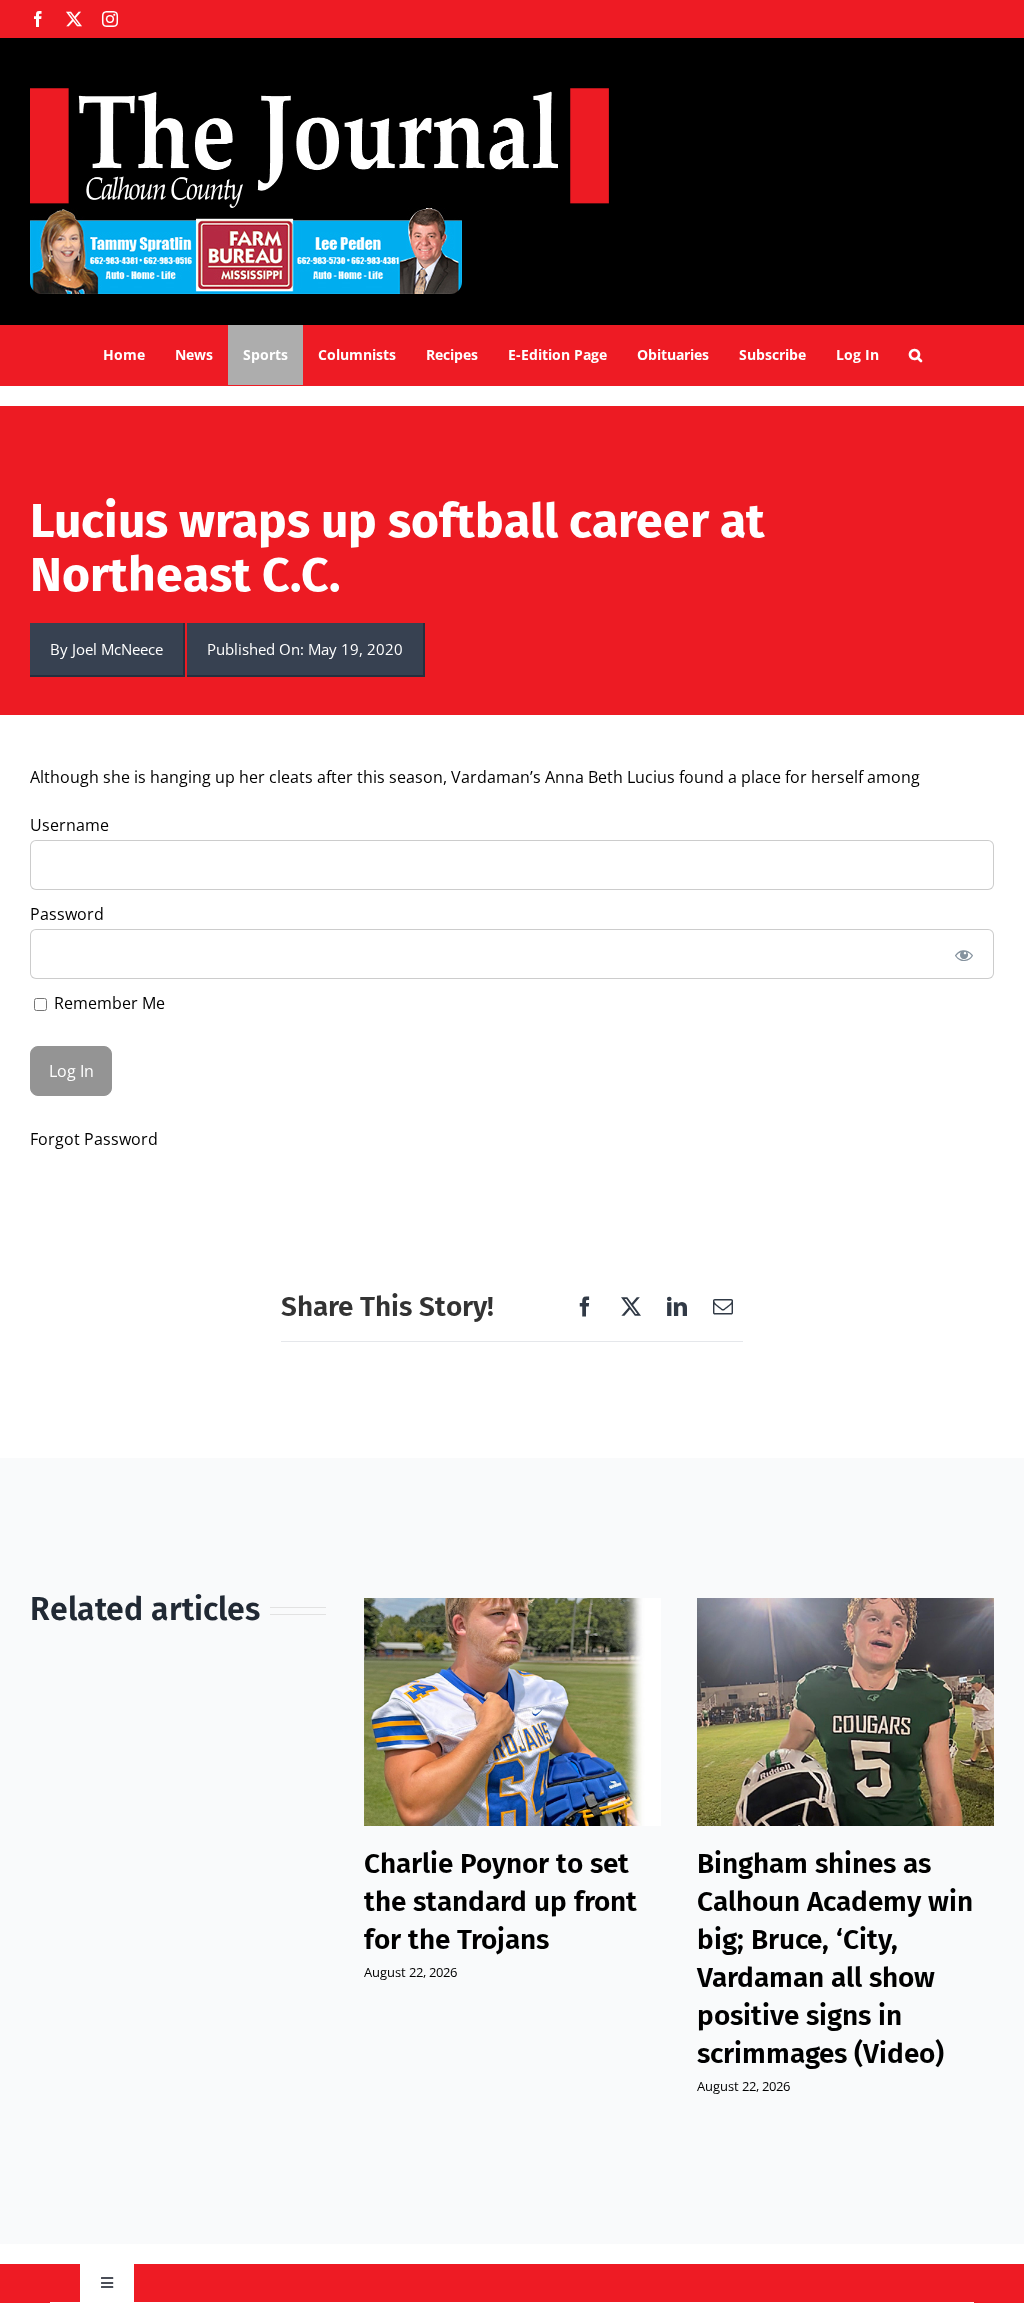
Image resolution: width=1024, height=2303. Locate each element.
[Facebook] (585, 1307)
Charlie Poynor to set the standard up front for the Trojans (500, 1901)
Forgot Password (94, 1139)
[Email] (723, 1307)
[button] (915, 355)
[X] (631, 1307)
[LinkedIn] (677, 1307)
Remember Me (107, 1003)
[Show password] (964, 954)
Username (69, 825)
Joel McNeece (117, 649)
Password (67, 914)
